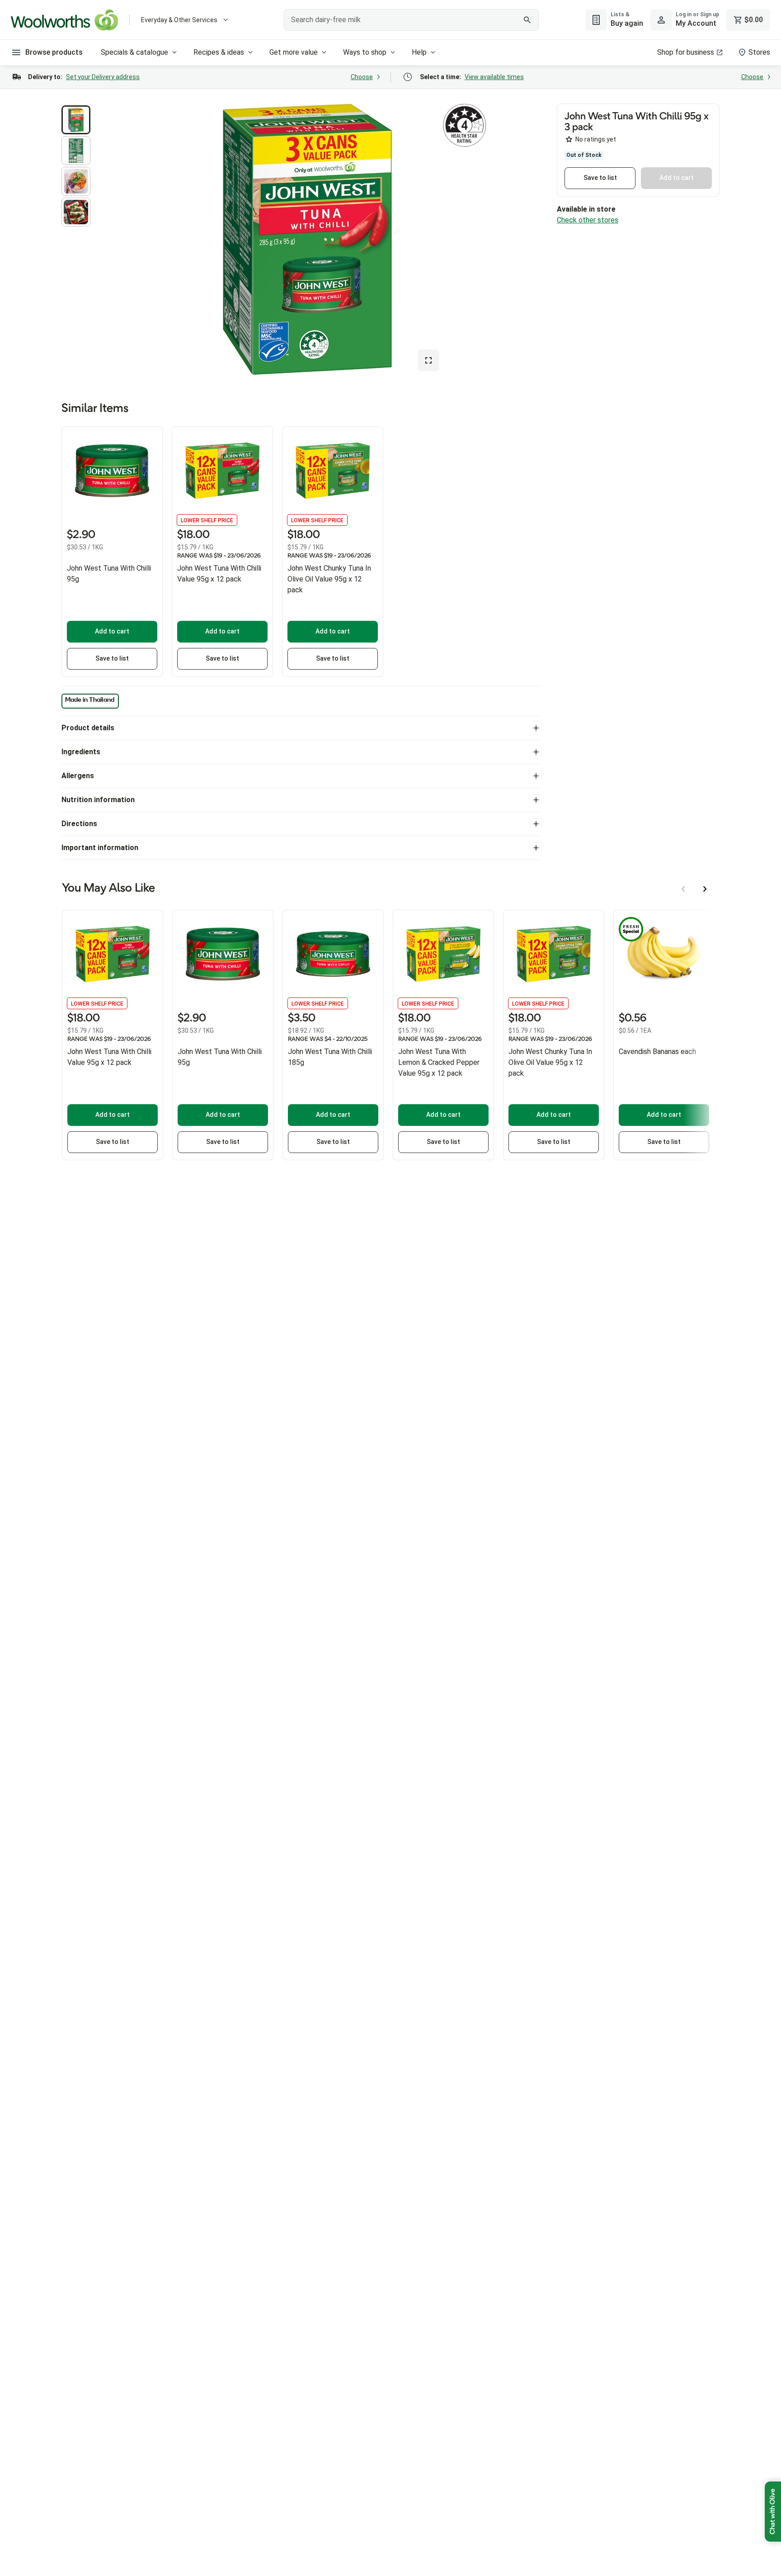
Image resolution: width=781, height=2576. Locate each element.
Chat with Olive (773, 2512)
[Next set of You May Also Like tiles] (705, 889)
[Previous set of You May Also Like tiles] (683, 889)
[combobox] (412, 20)
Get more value (294, 52)
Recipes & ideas (219, 52)
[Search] (527, 20)
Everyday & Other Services (179, 20)
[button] (76, 120)
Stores (759, 52)
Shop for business (686, 52)
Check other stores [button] (588, 220)
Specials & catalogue (134, 52)
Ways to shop (365, 52)
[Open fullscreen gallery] (428, 360)
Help (419, 52)
